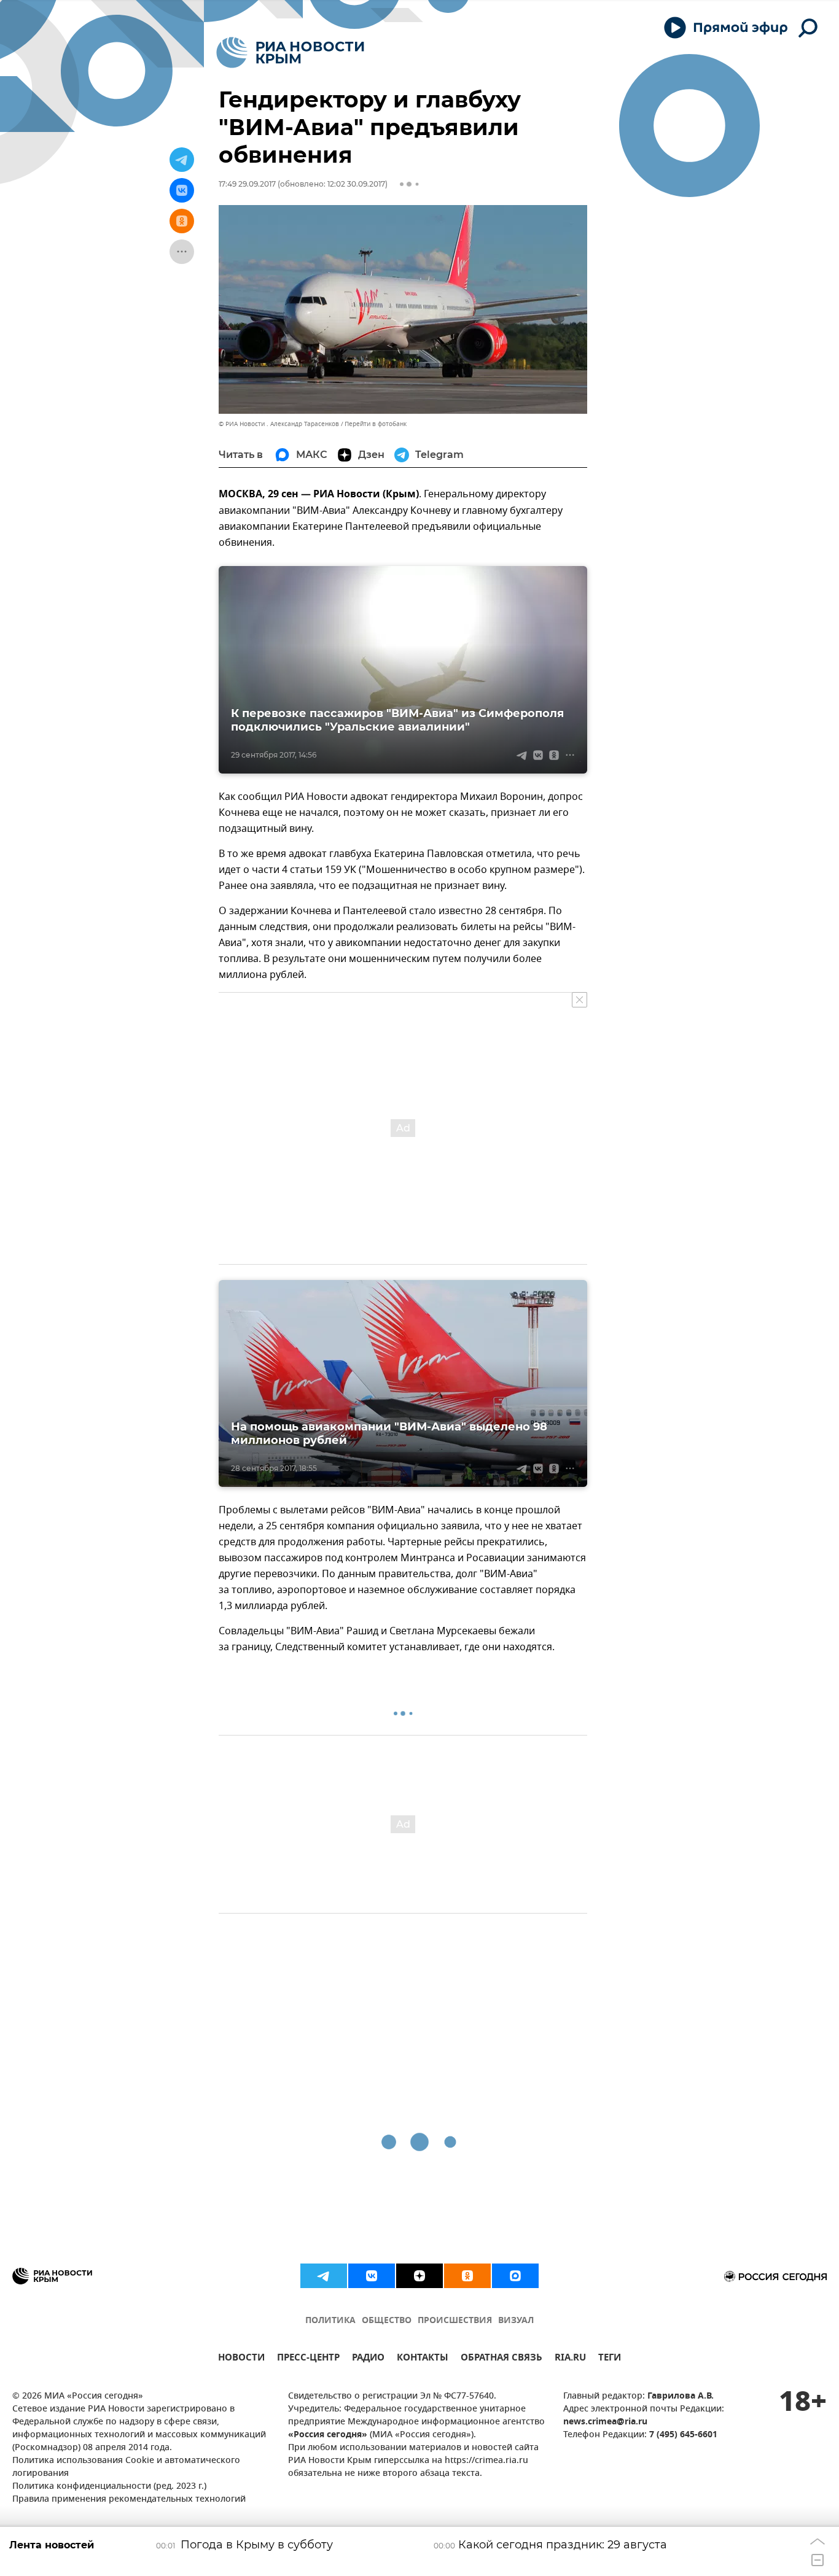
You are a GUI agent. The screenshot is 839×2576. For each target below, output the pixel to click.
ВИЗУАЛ (516, 2321)
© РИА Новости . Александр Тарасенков (279, 424)
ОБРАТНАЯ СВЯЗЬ (501, 2359)
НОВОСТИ (241, 2359)
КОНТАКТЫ (423, 2359)
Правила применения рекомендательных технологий (129, 2500)
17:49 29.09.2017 (247, 184)
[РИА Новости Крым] (290, 52)
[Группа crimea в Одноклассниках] (467, 2276)
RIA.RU (570, 2359)
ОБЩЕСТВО (387, 2321)
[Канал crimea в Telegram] (324, 2276)
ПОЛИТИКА (330, 2321)
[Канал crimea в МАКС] (515, 2276)
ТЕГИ (610, 2359)
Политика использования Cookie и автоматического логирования (126, 2467)
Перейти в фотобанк (376, 424)
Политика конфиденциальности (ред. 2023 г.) (109, 2487)
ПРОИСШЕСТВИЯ (455, 2321)
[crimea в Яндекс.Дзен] (419, 2276)
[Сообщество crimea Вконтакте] (372, 2276)
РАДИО (368, 2359)
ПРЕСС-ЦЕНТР (308, 2359)
